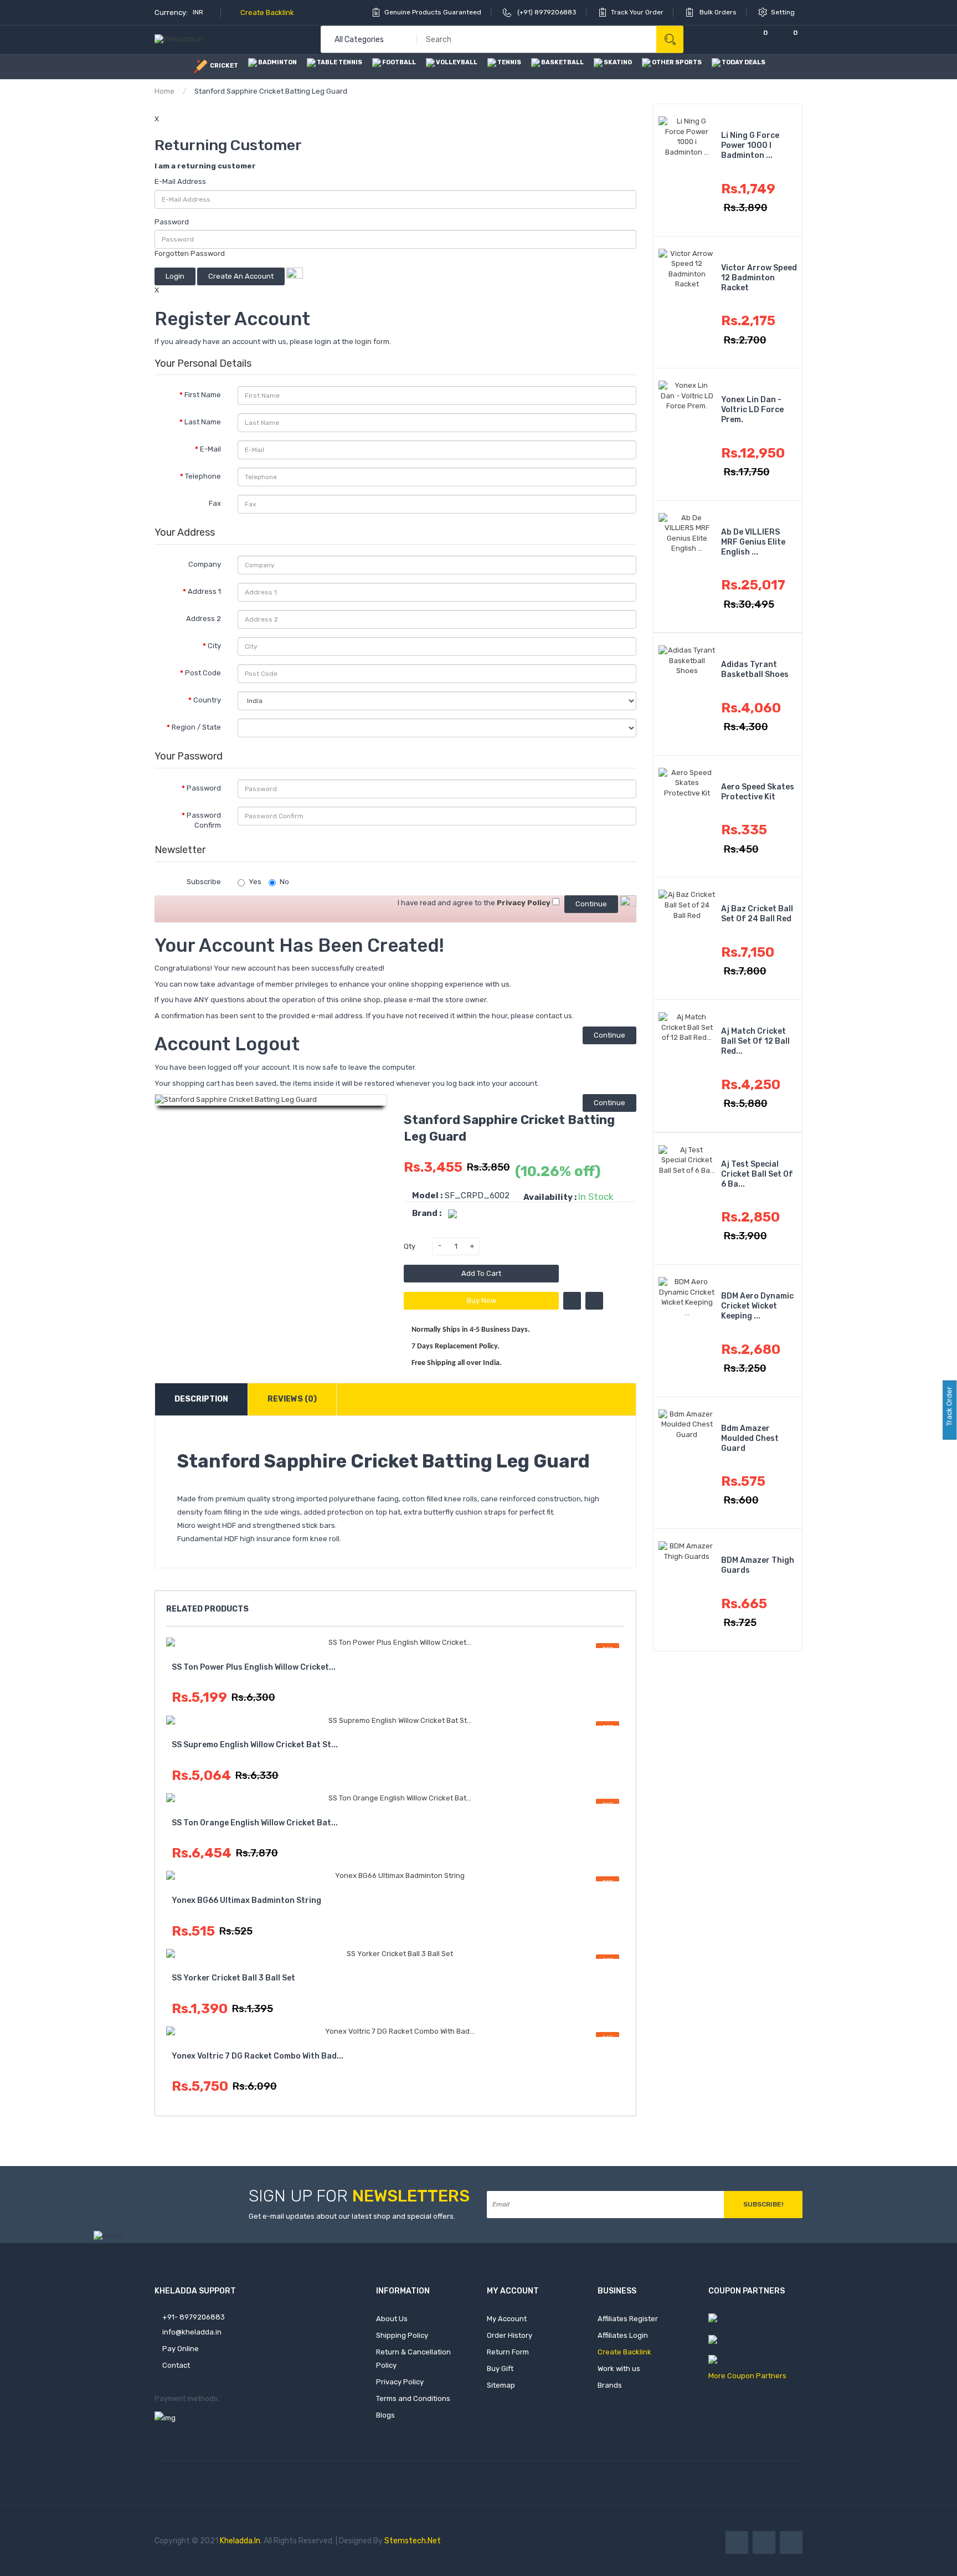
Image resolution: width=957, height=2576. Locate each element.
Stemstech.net (413, 2541)
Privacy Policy (400, 2382)
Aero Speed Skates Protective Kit (758, 792)
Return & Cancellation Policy (413, 2359)
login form (372, 342)
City (214, 646)
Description (201, 1399)
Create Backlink (266, 12)
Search (670, 40)
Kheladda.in (240, 2541)
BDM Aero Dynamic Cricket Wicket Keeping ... (757, 1306)
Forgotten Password (190, 253)
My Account (507, 2319)
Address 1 (204, 591)
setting (784, 12)
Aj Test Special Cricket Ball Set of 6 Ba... (757, 1174)
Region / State (196, 727)
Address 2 (204, 619)
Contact (175, 2365)
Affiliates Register (628, 2319)
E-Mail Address (180, 181)
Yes (255, 882)
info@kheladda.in (191, 2332)
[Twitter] (764, 2542)
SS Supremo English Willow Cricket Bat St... (255, 1745)
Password (172, 222)
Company (205, 564)
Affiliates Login (623, 2335)
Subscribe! (763, 2204)
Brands (610, 2385)
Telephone (203, 476)
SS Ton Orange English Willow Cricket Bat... (255, 1823)
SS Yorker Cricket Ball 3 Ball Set (233, 1978)
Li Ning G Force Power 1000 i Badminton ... (750, 145)
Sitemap (501, 2385)
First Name (203, 395)
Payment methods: (187, 2398)
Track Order (949, 1407)
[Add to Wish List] (572, 1301)
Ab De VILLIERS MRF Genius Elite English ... (753, 542)
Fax (215, 503)
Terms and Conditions (413, 2398)
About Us (392, 2319)
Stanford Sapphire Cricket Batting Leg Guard (271, 91)
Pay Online (180, 2349)
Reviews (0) (292, 1399)
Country (207, 700)
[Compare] (728, 40)
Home (164, 91)
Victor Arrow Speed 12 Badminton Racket (759, 278)
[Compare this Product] (594, 1301)
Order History (510, 2335)
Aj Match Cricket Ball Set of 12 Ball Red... (755, 1041)
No (284, 882)
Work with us (619, 2369)
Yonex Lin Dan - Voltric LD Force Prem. (752, 410)
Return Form (508, 2352)
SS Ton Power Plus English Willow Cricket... (254, 1667)
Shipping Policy (402, 2335)
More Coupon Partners (747, 2376)
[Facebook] (737, 2542)
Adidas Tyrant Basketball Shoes (755, 669)
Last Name (203, 422)
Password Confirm (204, 820)
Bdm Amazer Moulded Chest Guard (750, 1438)
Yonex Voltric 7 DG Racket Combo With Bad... (258, 2056)
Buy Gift (500, 2369)
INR (199, 12)
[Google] (791, 2542)
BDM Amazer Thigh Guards (758, 1565)
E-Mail (210, 449)
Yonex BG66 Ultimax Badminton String (246, 1900)
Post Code (203, 673)
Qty (410, 1246)
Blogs (385, 2415)
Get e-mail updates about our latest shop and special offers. (352, 2216)
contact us (554, 1016)
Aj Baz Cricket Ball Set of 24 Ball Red (757, 914)
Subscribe (204, 882)
